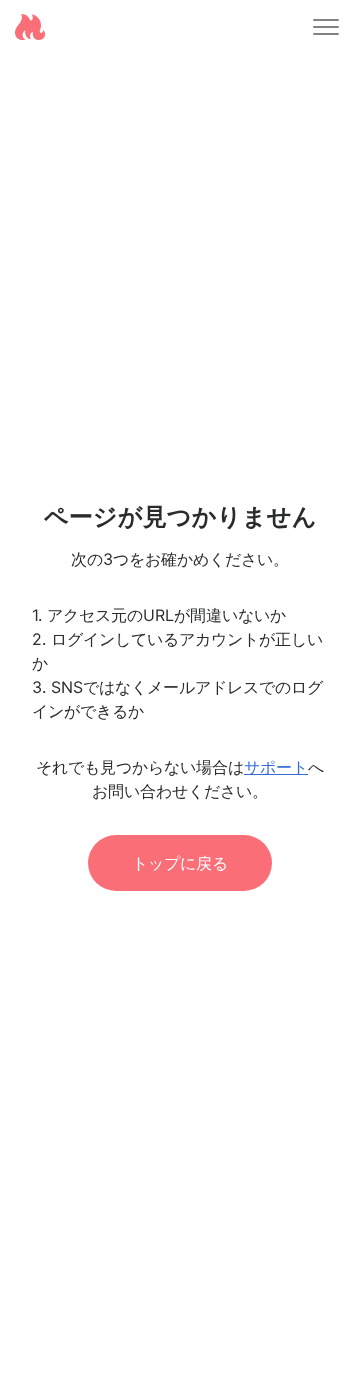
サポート (276, 767)
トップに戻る (180, 863)
